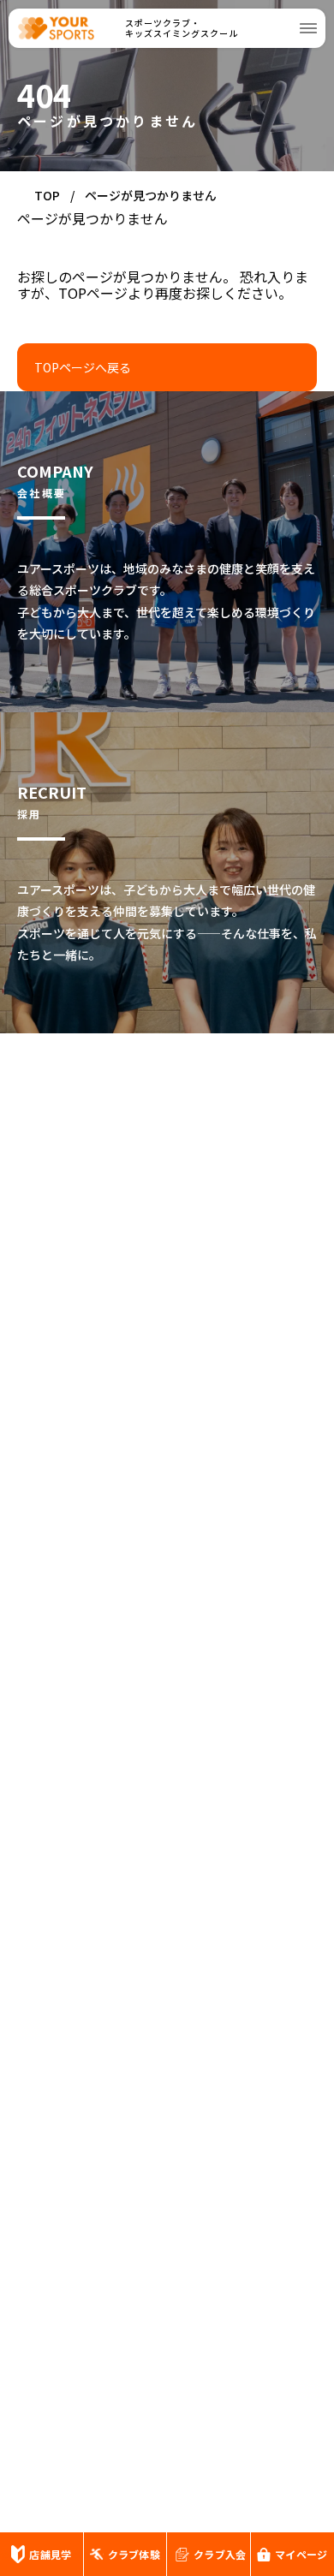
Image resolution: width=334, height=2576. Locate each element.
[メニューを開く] (308, 28)
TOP (47, 195)
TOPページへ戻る (83, 367)
